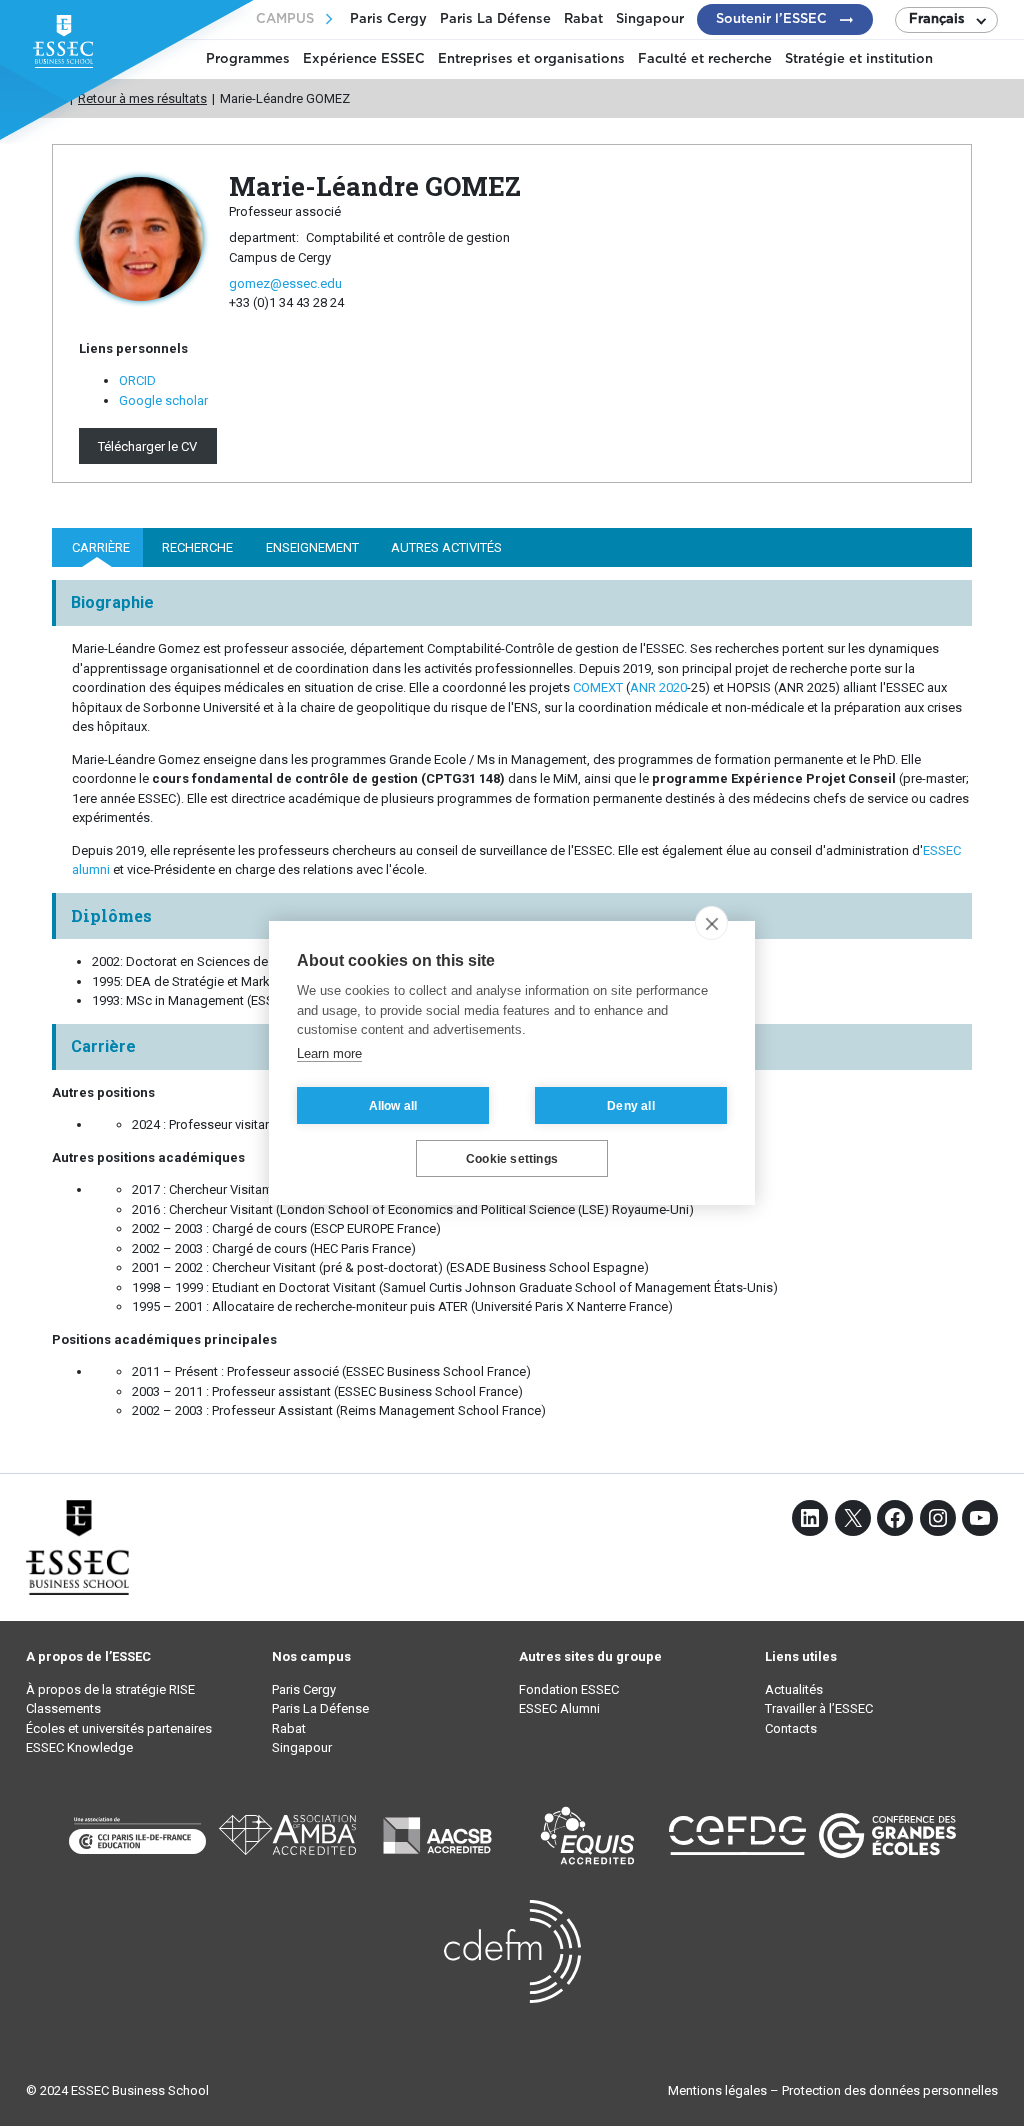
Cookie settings (512, 1159)
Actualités (794, 1689)
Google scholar (163, 400)
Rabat (583, 19)
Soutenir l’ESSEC (771, 19)
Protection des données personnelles (890, 2090)
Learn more (329, 1053)
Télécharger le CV (147, 445)
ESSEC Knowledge (79, 1747)
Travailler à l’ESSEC (819, 1708)
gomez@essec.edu (285, 283)
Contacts (791, 1728)
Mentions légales (717, 2090)
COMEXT (598, 687)
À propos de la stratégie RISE (110, 1689)
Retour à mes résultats (142, 98)
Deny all (631, 1106)
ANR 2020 (658, 687)
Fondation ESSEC (569, 1689)
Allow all (393, 1106)
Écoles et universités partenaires (119, 1728)
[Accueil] (58, 98)
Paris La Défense (495, 19)
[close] (711, 923)
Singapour (650, 19)
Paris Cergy (388, 19)
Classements (63, 1708)
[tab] (97, 547)
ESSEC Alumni (559, 1708)
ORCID (137, 380)
